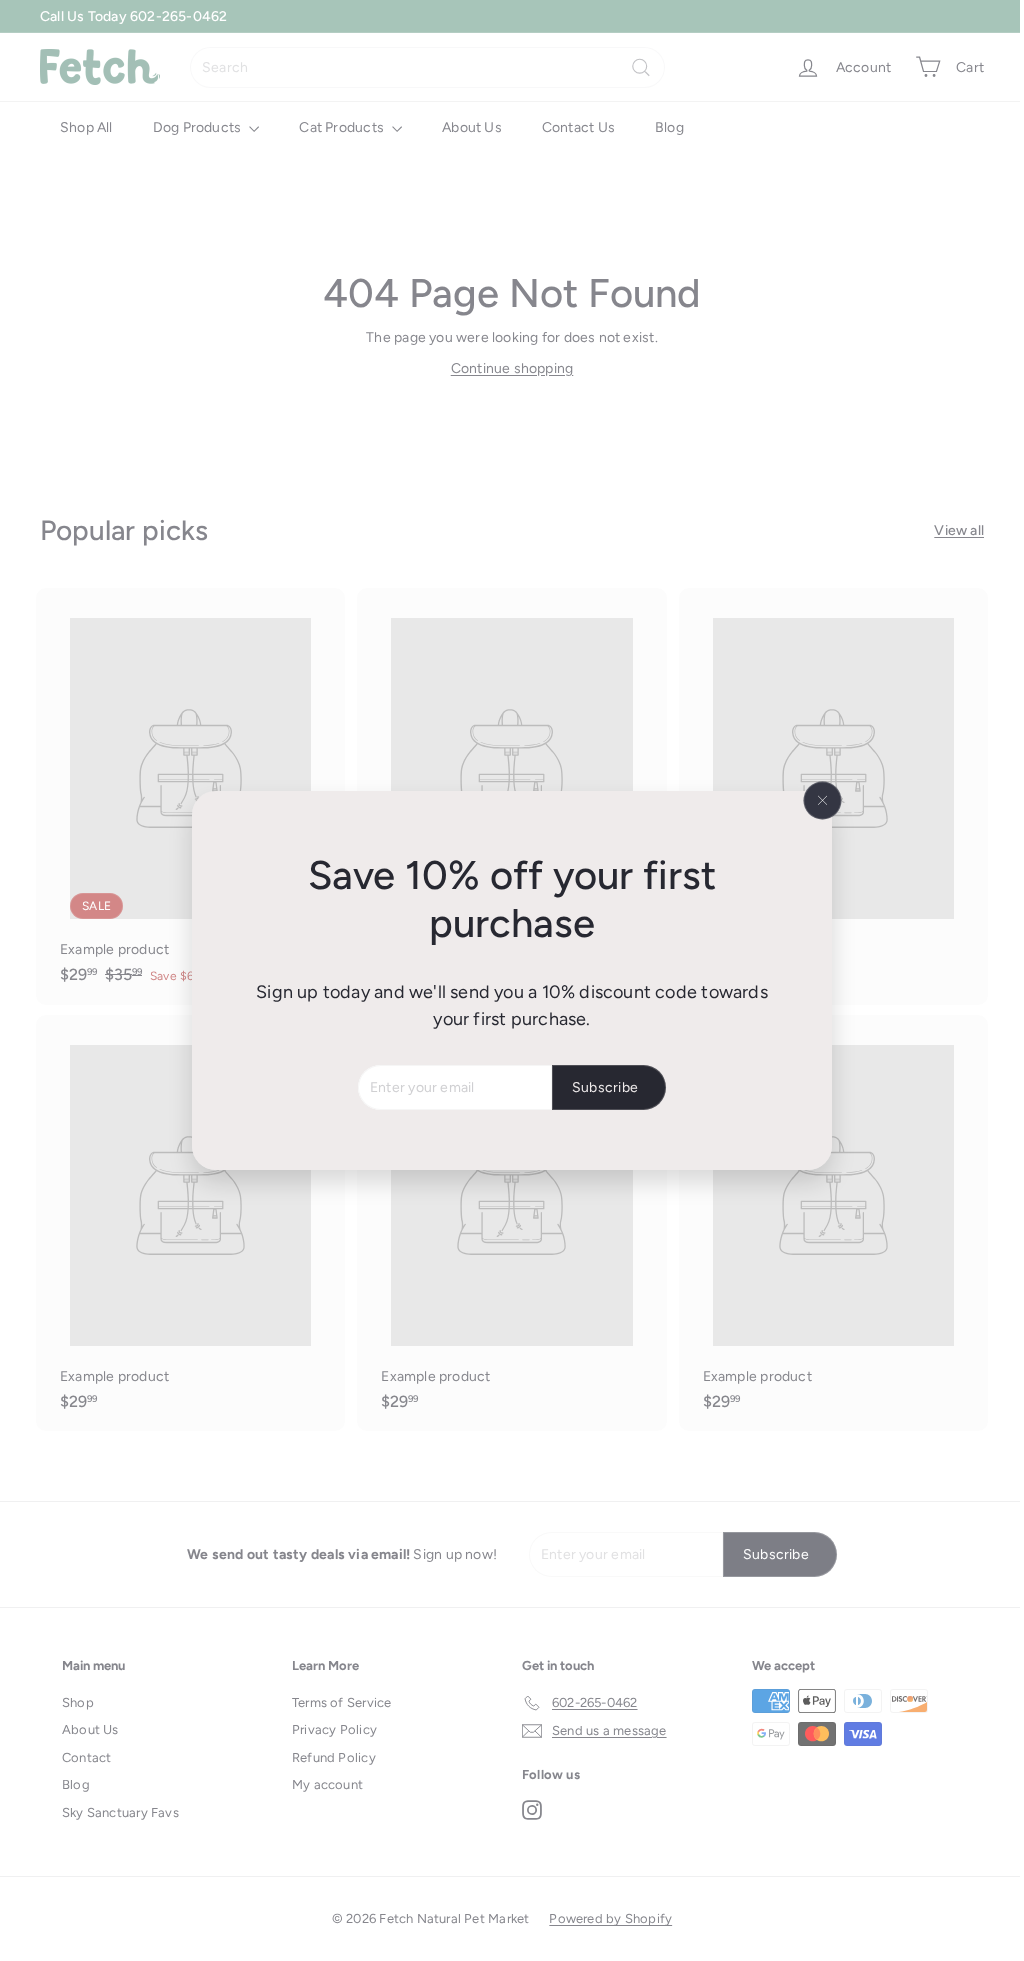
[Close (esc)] (815, 801)
